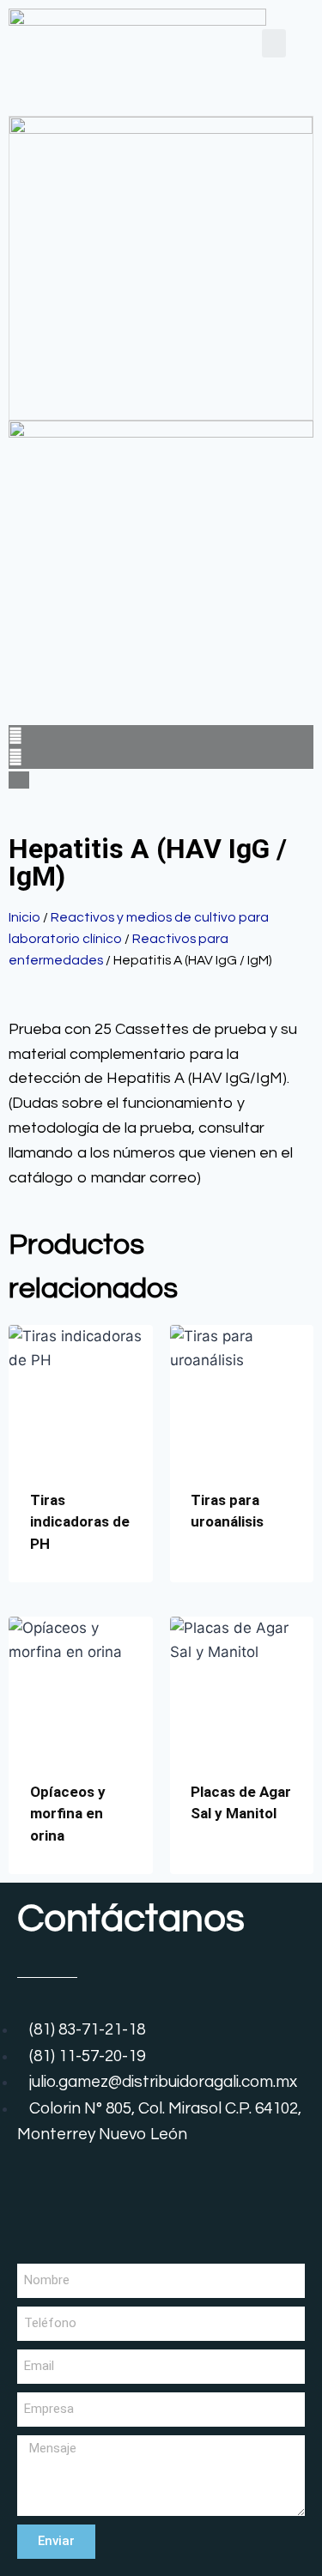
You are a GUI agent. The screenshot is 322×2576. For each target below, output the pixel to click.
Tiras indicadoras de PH (80, 1522)
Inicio (24, 917)
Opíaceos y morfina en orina (68, 1814)
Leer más (221, 1577)
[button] (274, 43)
